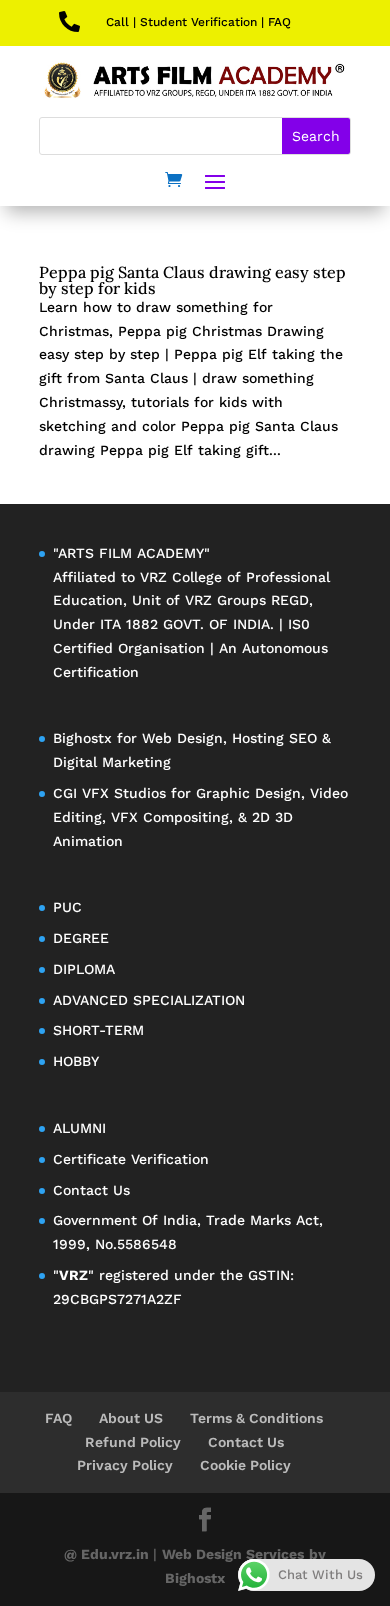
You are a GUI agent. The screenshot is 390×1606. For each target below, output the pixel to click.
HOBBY (76, 1061)
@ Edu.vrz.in (108, 1554)
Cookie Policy (245, 1465)
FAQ (279, 22)
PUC (67, 907)
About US (131, 1418)
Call (117, 22)
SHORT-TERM (98, 1030)
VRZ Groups (225, 600)
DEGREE (81, 938)
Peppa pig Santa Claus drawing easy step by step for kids (192, 280)
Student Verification (198, 22)
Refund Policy (133, 1442)
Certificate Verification (131, 1159)
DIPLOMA (84, 969)
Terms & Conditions (256, 1418)
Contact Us (91, 1190)
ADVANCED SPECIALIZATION (149, 1000)
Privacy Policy (125, 1465)
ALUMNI (79, 1128)
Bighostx (85, 738)
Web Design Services (233, 1554)
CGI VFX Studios (109, 793)
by (317, 1554)
